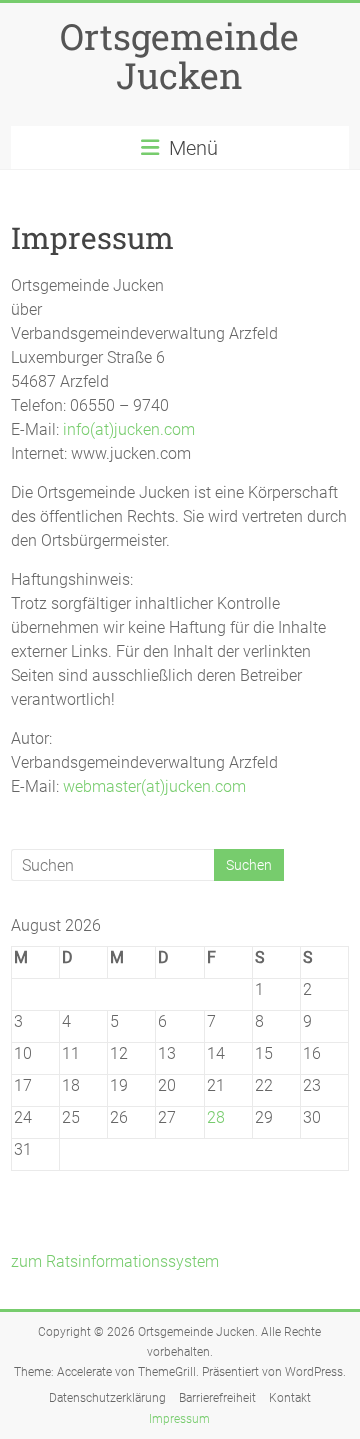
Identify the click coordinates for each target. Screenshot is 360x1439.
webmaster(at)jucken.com (154, 786)
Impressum (179, 1419)
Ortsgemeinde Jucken (179, 55)
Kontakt (290, 1398)
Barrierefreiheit (217, 1398)
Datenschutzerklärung (107, 1398)
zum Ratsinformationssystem (115, 1261)
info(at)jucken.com (129, 429)
